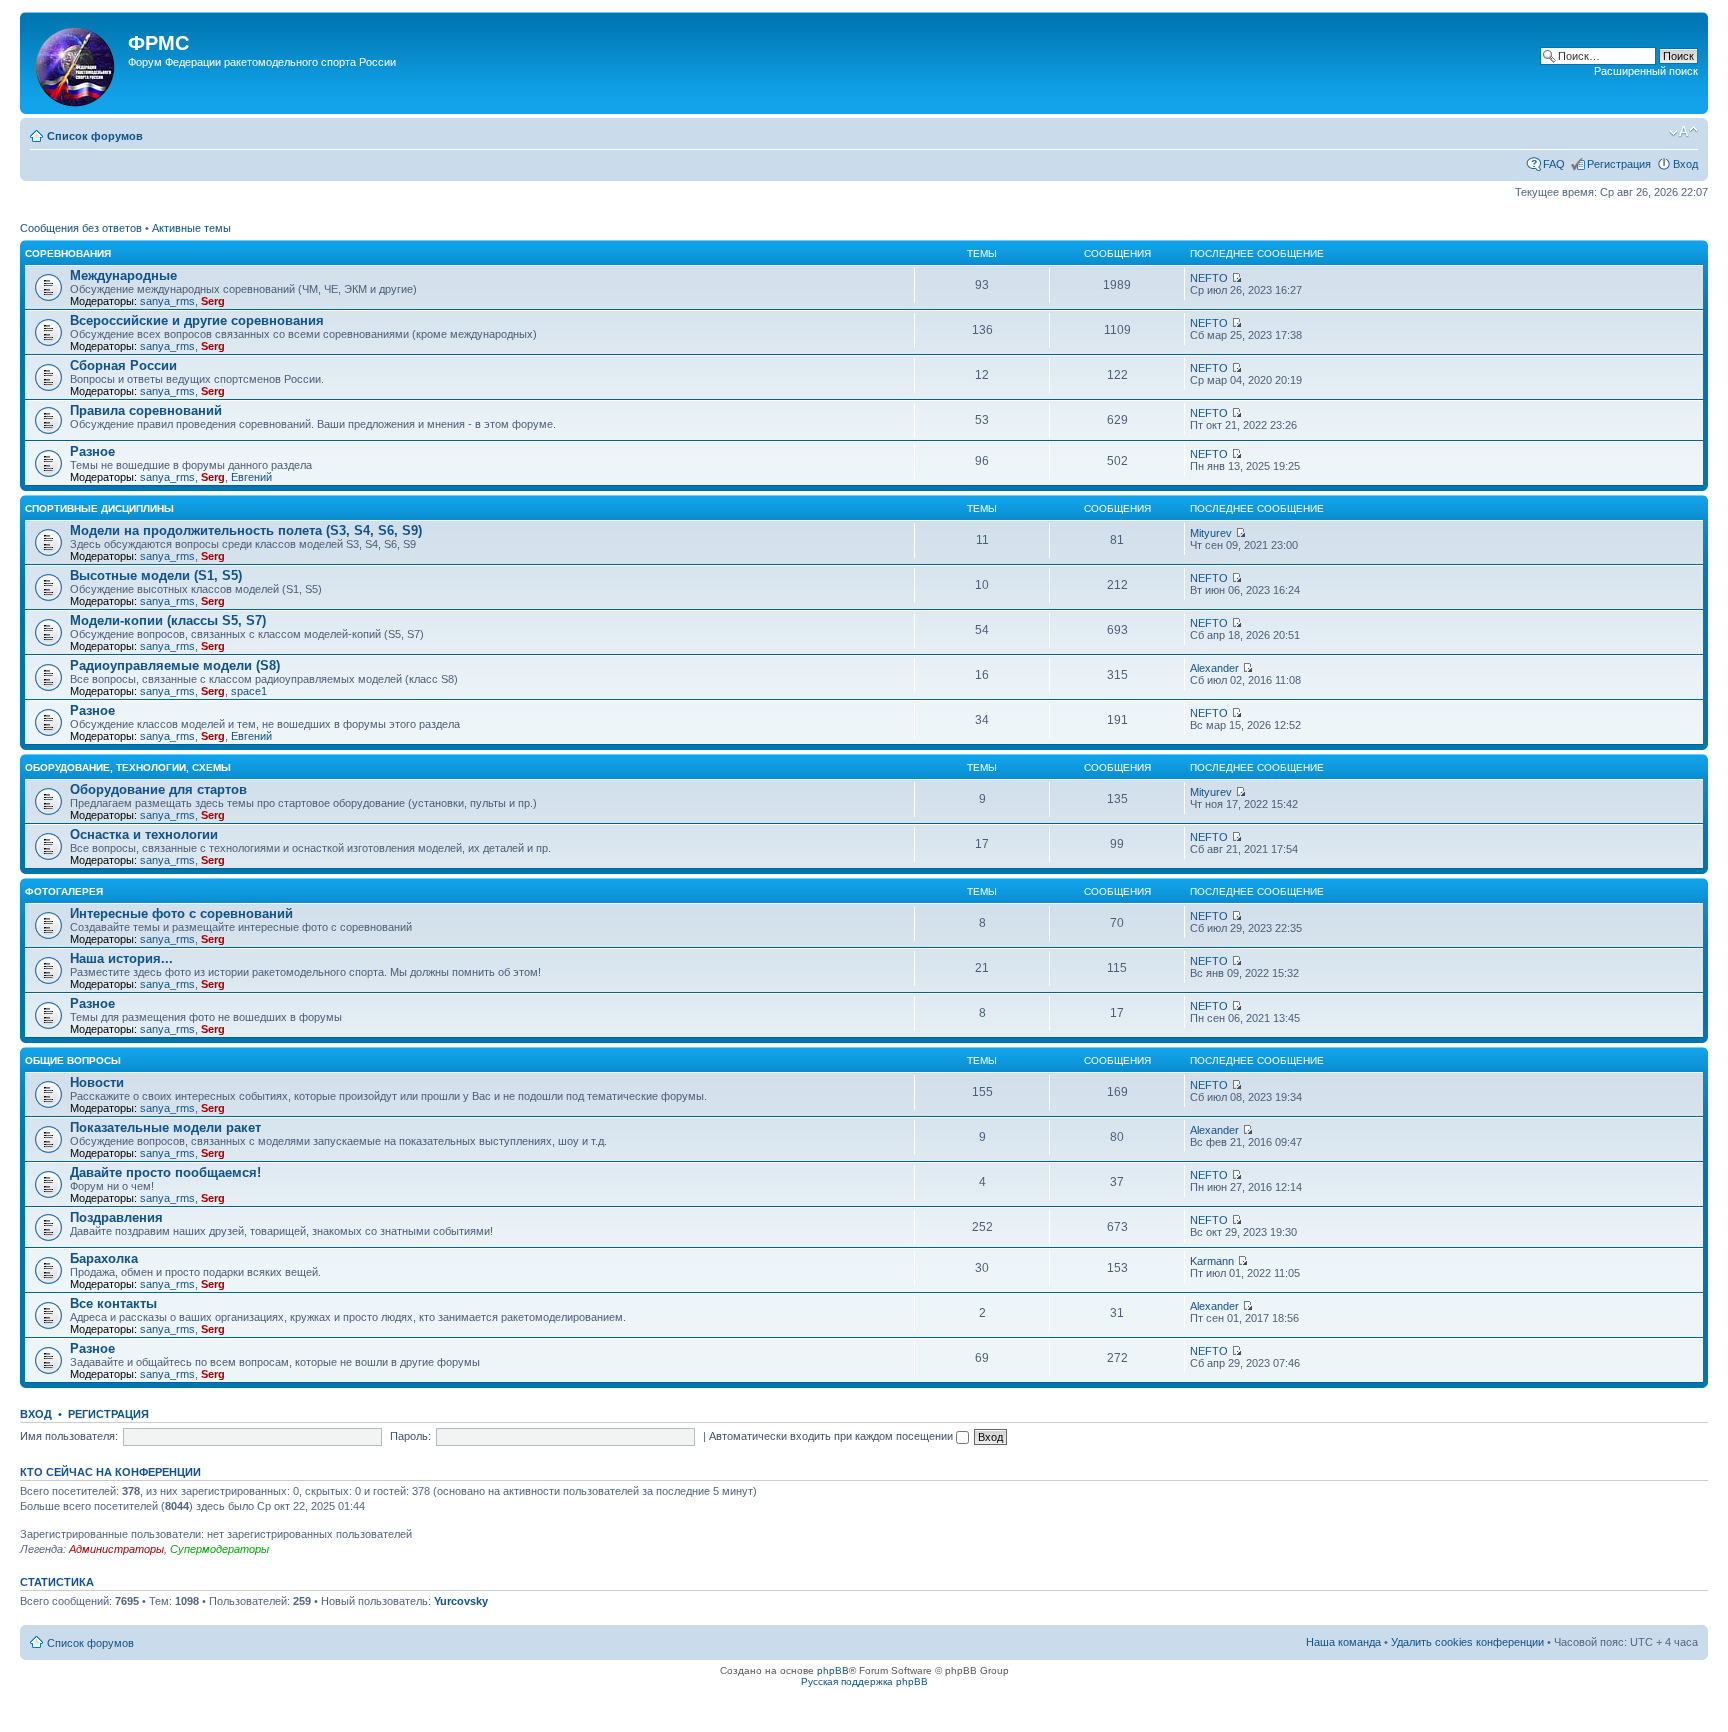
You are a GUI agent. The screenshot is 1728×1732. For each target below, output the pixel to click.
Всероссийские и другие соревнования (197, 320)
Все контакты (113, 1303)
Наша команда (1343, 1642)
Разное (92, 451)
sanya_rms (167, 301)
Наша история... (121, 958)
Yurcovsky (461, 1601)
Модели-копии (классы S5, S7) (168, 620)
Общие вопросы (73, 1060)
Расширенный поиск (1646, 71)
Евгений (251, 477)
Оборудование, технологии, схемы (128, 767)
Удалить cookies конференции (1467, 1642)
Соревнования (68, 253)
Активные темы (191, 228)
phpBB (833, 1670)
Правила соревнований (146, 410)
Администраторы (116, 1549)
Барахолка (104, 1258)
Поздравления (116, 1217)
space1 (249, 691)
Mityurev (1211, 533)
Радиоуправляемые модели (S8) (175, 665)
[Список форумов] (76, 63)
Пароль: (410, 1436)
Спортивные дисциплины (99, 508)
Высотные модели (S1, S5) (156, 575)
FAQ (1554, 164)
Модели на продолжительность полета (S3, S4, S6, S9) (246, 530)
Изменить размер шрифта (1683, 132)
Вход (1685, 164)
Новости (97, 1082)
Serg (213, 301)
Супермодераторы (219, 1549)
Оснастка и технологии (144, 834)
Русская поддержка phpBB (864, 1681)
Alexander (1214, 668)
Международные (123, 275)
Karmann (1212, 1261)
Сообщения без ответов (81, 228)
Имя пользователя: (69, 1436)
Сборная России (123, 365)
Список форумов (95, 136)
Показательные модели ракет (165, 1127)
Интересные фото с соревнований (181, 913)
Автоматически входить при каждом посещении (832, 1436)
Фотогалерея (64, 891)
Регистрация (1619, 164)
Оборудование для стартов (158, 789)
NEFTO (1209, 278)
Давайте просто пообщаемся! (165, 1172)
